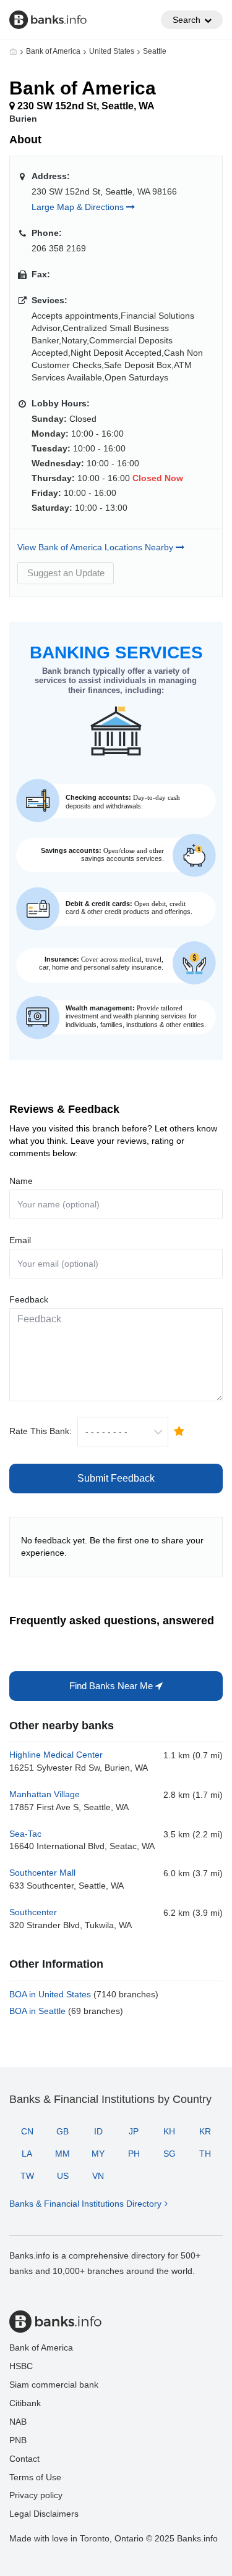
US (63, 2176)
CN (27, 2131)
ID (98, 2131)
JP (134, 2131)
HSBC (21, 2366)
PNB (18, 2440)
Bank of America (53, 51)
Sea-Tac (25, 1834)
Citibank (25, 2403)
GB (62, 2131)
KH (169, 2131)
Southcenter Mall (42, 1873)
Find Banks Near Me (112, 1686)
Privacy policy (36, 2495)
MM (62, 2154)
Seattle (155, 51)
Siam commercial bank (54, 2385)
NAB (18, 2422)
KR (205, 2131)
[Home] (13, 51)
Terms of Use (35, 2477)
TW (27, 2176)
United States (112, 51)
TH (205, 2154)
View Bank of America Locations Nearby (97, 547)
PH (134, 2154)
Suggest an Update (66, 573)
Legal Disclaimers (44, 2514)
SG (170, 2154)
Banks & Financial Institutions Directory (85, 2204)
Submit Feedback (116, 1478)
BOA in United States (84, 1994)
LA (27, 2154)
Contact (24, 2459)
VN (98, 2176)
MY (98, 2154)
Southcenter (33, 1912)
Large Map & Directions (79, 207)
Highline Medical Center (56, 1755)
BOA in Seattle (66, 2011)
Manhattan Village (45, 1794)
